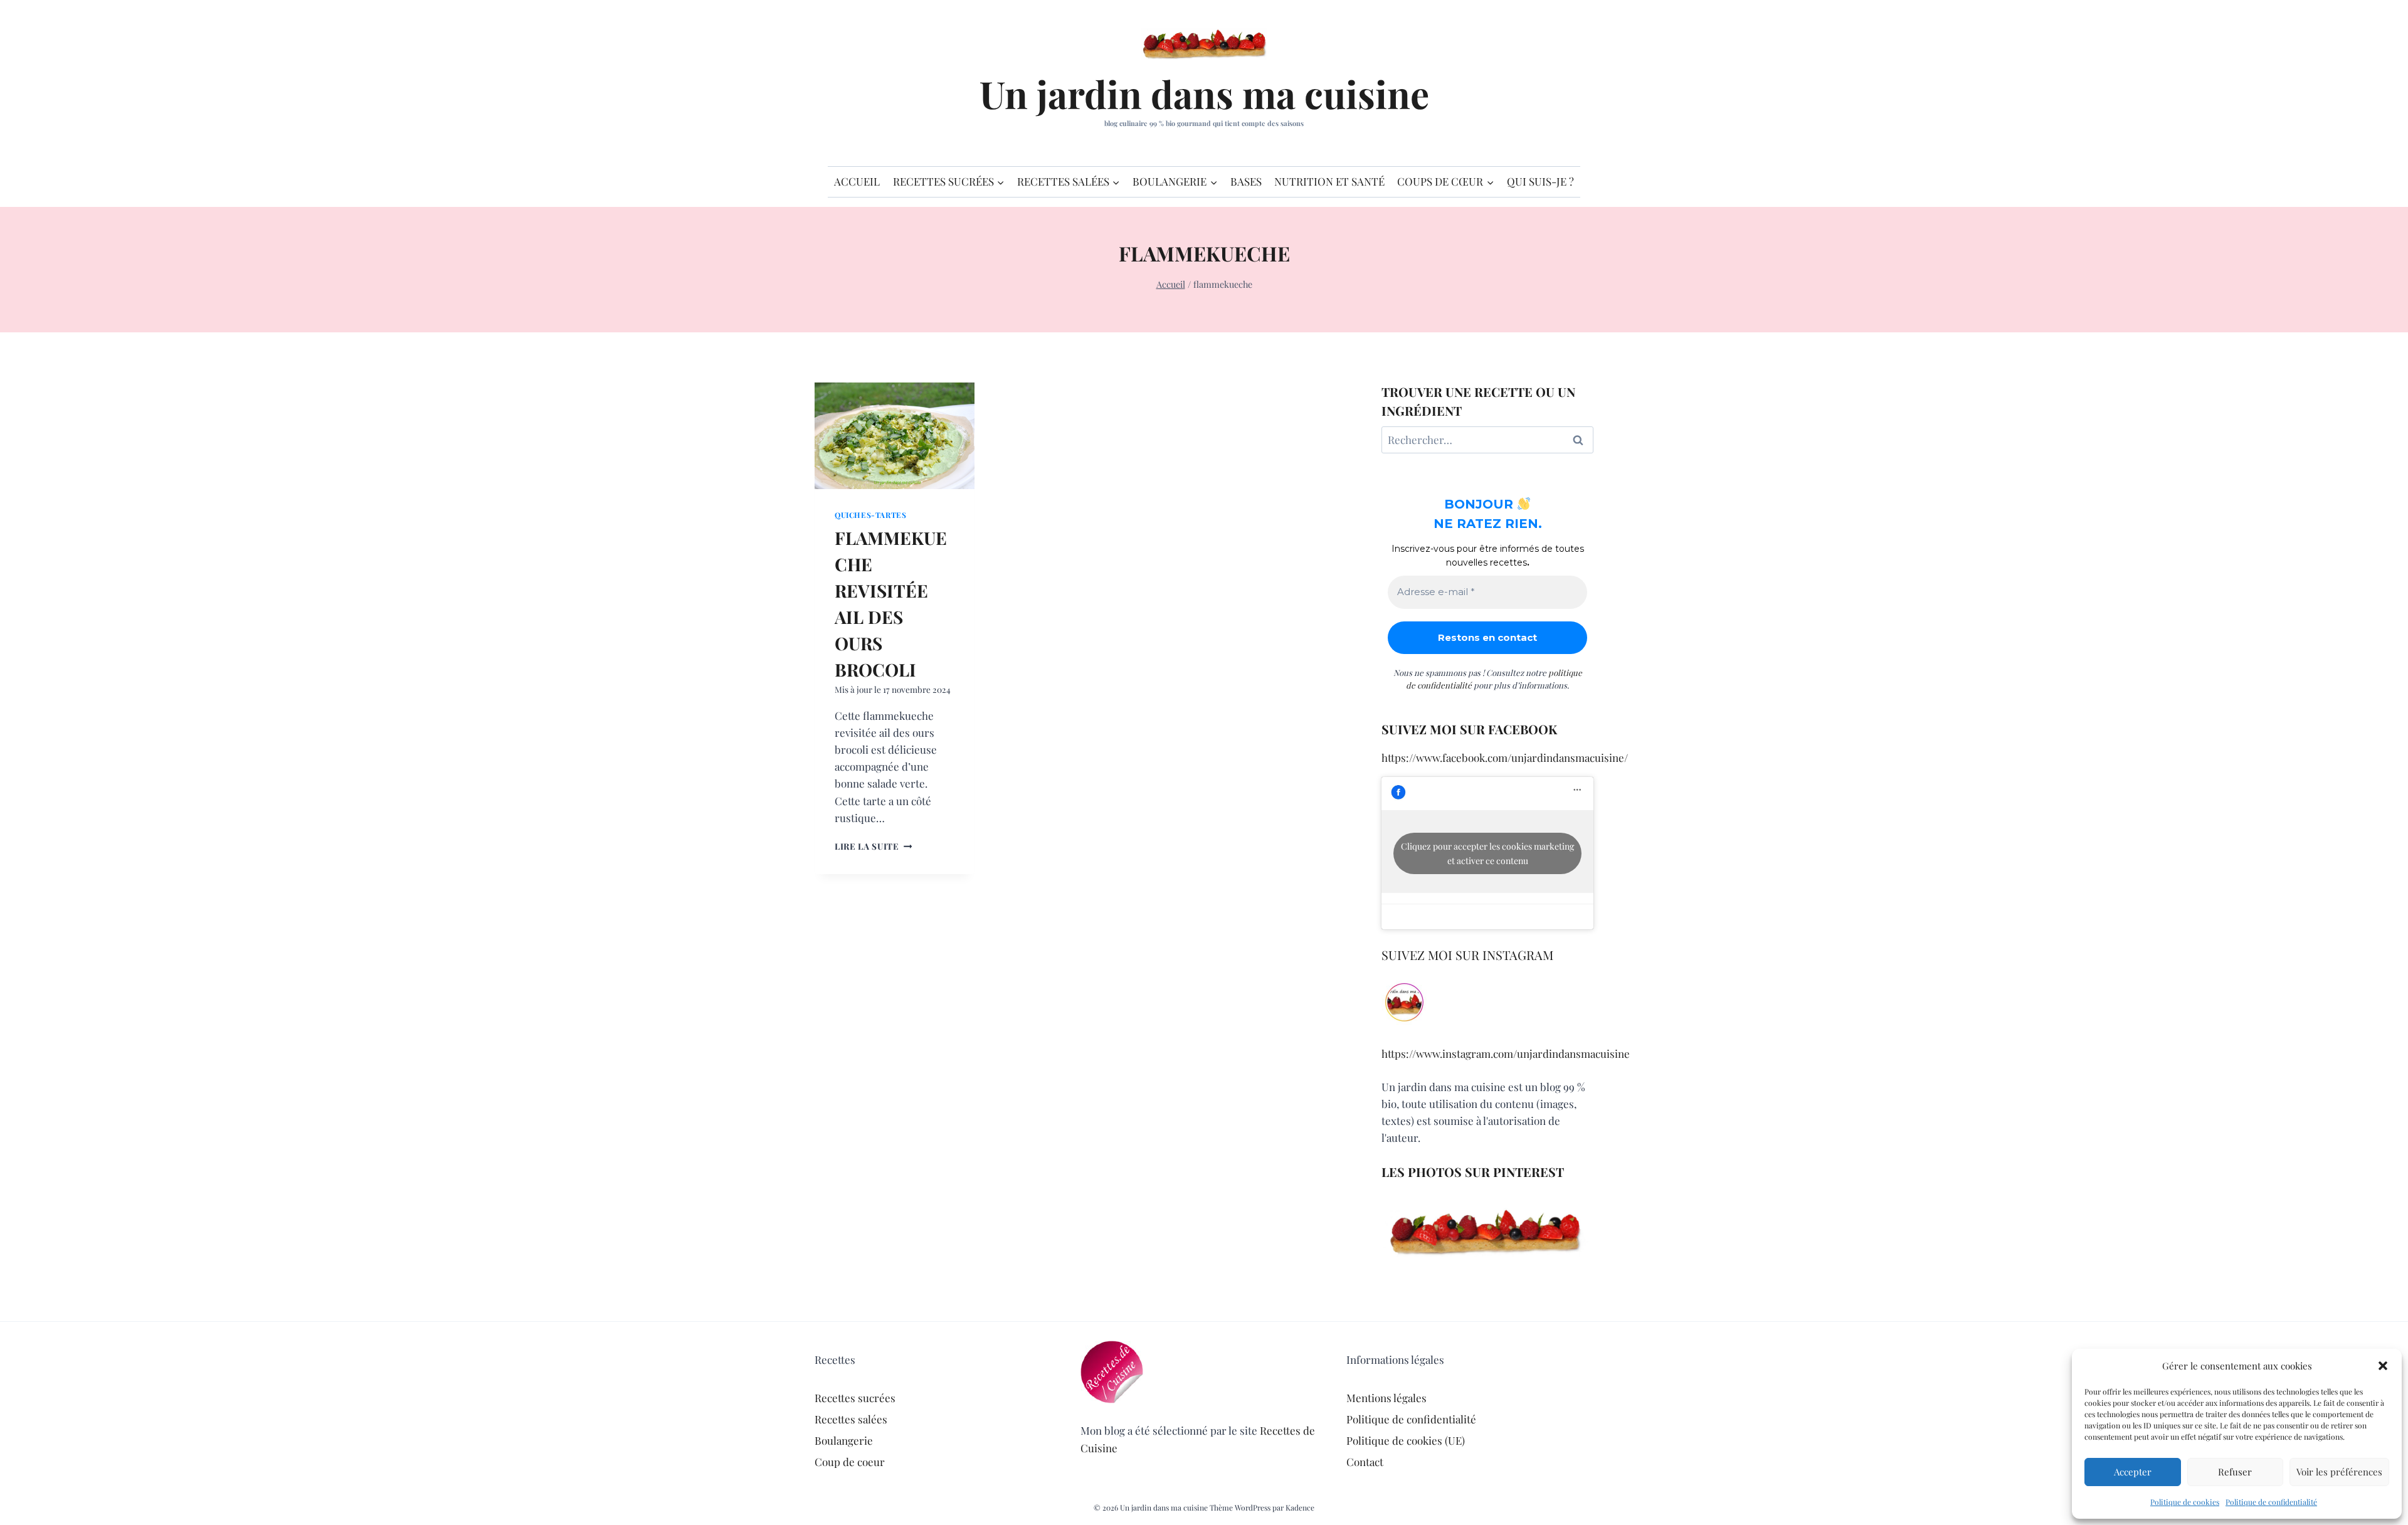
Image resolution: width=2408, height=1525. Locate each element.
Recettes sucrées (855, 1398)
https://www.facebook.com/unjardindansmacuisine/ (1505, 757)
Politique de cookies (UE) (1406, 1440)
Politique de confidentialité (2271, 1502)
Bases (1246, 181)
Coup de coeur (850, 1462)
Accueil (857, 181)
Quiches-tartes (870, 515)
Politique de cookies (2185, 1502)
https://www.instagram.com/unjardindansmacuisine (1506, 1053)
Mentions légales (1386, 1398)
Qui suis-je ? (1540, 181)
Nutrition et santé (1329, 181)
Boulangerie (844, 1440)
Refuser (2235, 1472)
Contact (1365, 1462)
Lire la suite (873, 846)
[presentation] (895, 436)
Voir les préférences (2339, 1472)
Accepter (2133, 1472)
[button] (2383, 1366)
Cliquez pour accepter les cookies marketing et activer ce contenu (1487, 853)
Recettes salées (851, 1419)
